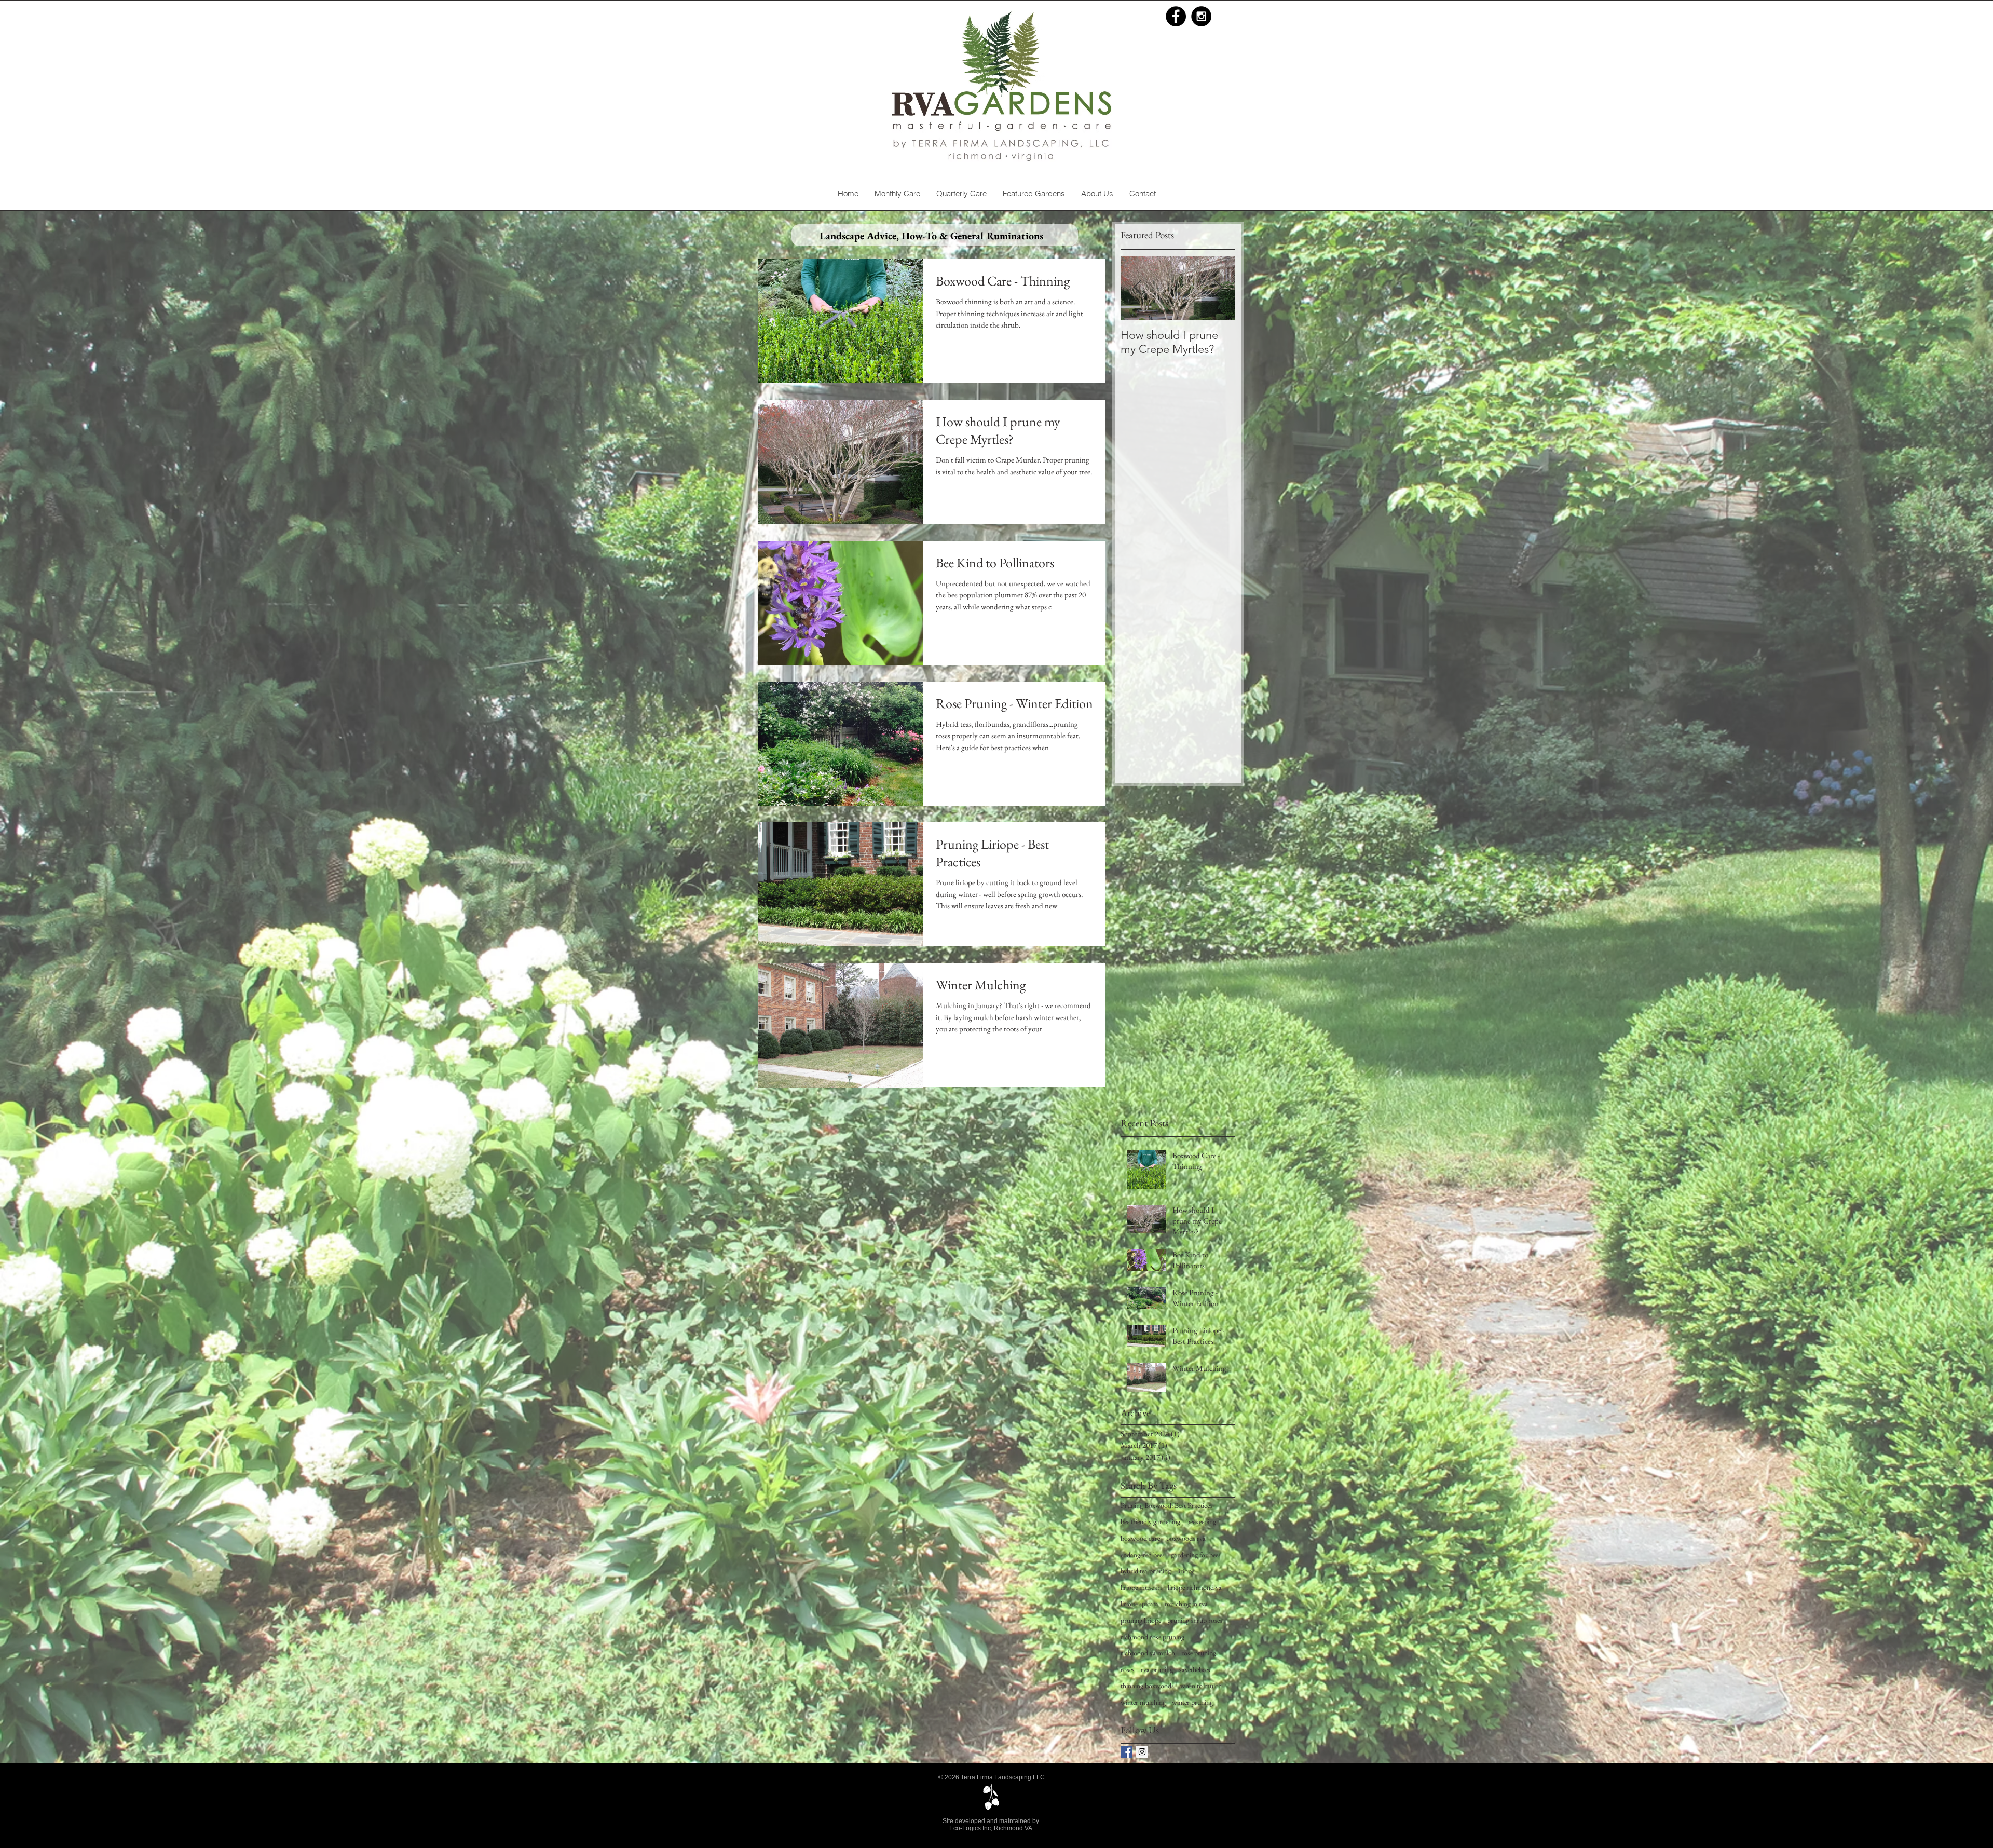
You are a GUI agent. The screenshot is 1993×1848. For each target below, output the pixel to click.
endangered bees (1143, 1555)
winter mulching (1143, 1702)
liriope (1186, 1571)
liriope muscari (1141, 1587)
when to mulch (1201, 1686)
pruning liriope (1141, 1620)
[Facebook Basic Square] (1127, 1752)
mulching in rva (1186, 1604)
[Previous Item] (1137, 288)
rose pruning (1199, 1653)
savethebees (1195, 1669)
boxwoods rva (1186, 1538)
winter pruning (1192, 1702)
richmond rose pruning (1152, 1637)
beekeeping (1201, 1521)
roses (1128, 1669)
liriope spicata (1139, 1604)
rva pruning (1157, 1669)
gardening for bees (1196, 1555)
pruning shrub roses (1195, 1620)
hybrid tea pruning (1146, 1571)
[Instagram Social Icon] (1142, 1752)
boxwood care (1140, 1538)
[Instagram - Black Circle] (1201, 16)
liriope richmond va (1195, 1587)
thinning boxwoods (1147, 1686)
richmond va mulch (1148, 1653)
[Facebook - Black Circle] (1176, 16)
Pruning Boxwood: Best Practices (1166, 1505)
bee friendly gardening (1150, 1521)
